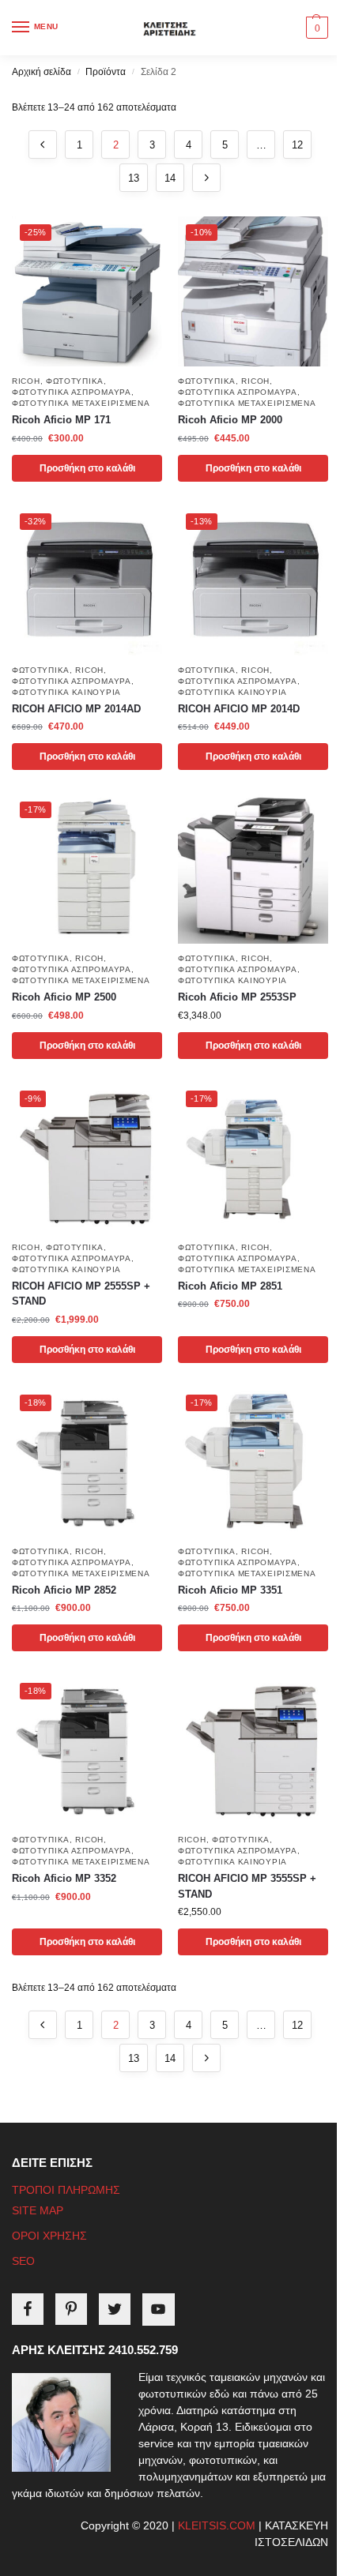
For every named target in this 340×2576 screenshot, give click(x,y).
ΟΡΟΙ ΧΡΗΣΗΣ (49, 2236)
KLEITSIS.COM (217, 2525)
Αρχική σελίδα (42, 72)
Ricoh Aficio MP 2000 (230, 420)
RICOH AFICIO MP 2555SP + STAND (81, 1294)
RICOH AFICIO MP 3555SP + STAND (247, 1886)
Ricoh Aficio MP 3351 (230, 1590)
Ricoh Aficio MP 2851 (230, 1286)
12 (297, 145)
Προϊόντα (106, 72)
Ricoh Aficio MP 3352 (64, 1878)
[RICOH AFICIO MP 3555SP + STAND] (253, 1750)
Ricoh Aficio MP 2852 (64, 1590)
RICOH (26, 381)
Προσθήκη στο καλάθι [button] (87, 468)
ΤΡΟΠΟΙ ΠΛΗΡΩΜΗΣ (66, 2190)
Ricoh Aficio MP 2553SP (237, 997)
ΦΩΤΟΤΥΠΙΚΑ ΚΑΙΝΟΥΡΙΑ (66, 692)
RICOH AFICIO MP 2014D (239, 709)
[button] (315, 28)
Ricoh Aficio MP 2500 (64, 997)
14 (170, 178)
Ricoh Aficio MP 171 (61, 420)
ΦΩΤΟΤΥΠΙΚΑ (75, 381)
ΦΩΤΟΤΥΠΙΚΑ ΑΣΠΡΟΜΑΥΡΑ (72, 392)
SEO (23, 2261)
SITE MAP (38, 2210)
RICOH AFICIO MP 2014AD (76, 709)
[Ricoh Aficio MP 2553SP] (253, 869)
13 (134, 178)
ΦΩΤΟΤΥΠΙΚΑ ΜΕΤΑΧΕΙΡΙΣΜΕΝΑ (81, 403)
